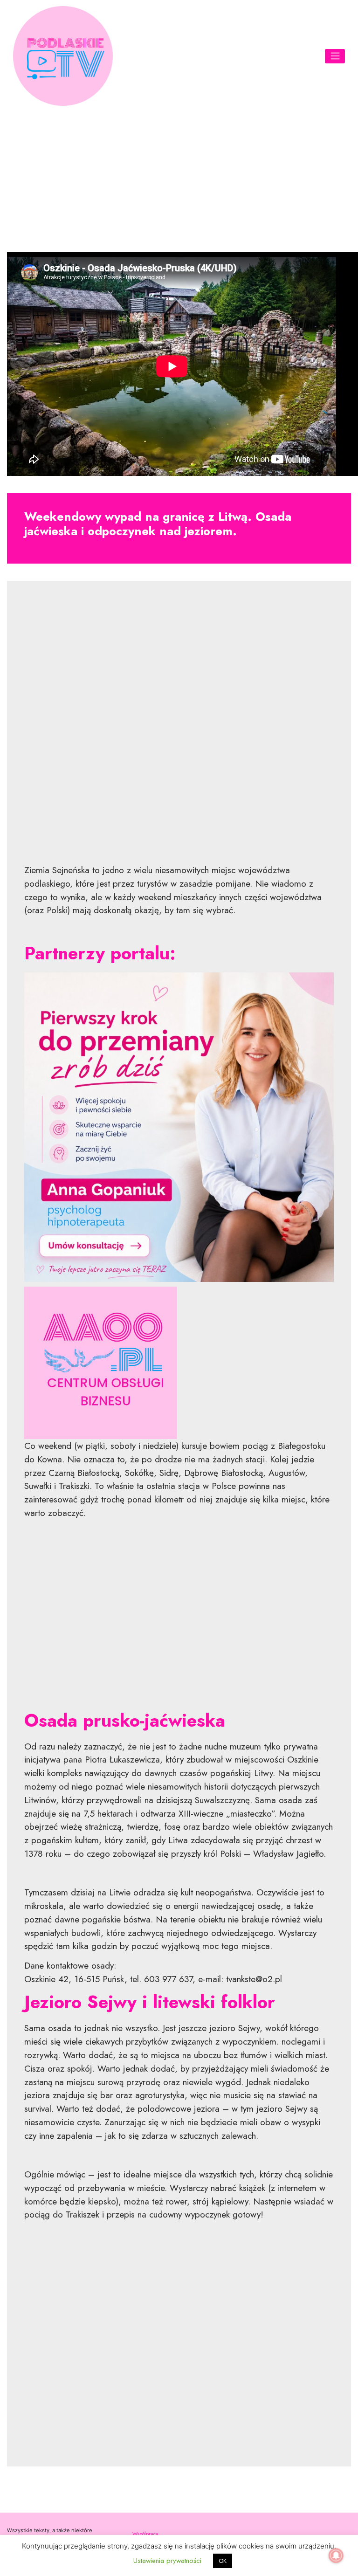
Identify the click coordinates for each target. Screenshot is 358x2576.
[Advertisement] (179, 178)
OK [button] (223, 2561)
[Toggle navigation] (335, 56)
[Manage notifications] (336, 2555)
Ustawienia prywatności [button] (167, 2561)
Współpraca (145, 2534)
